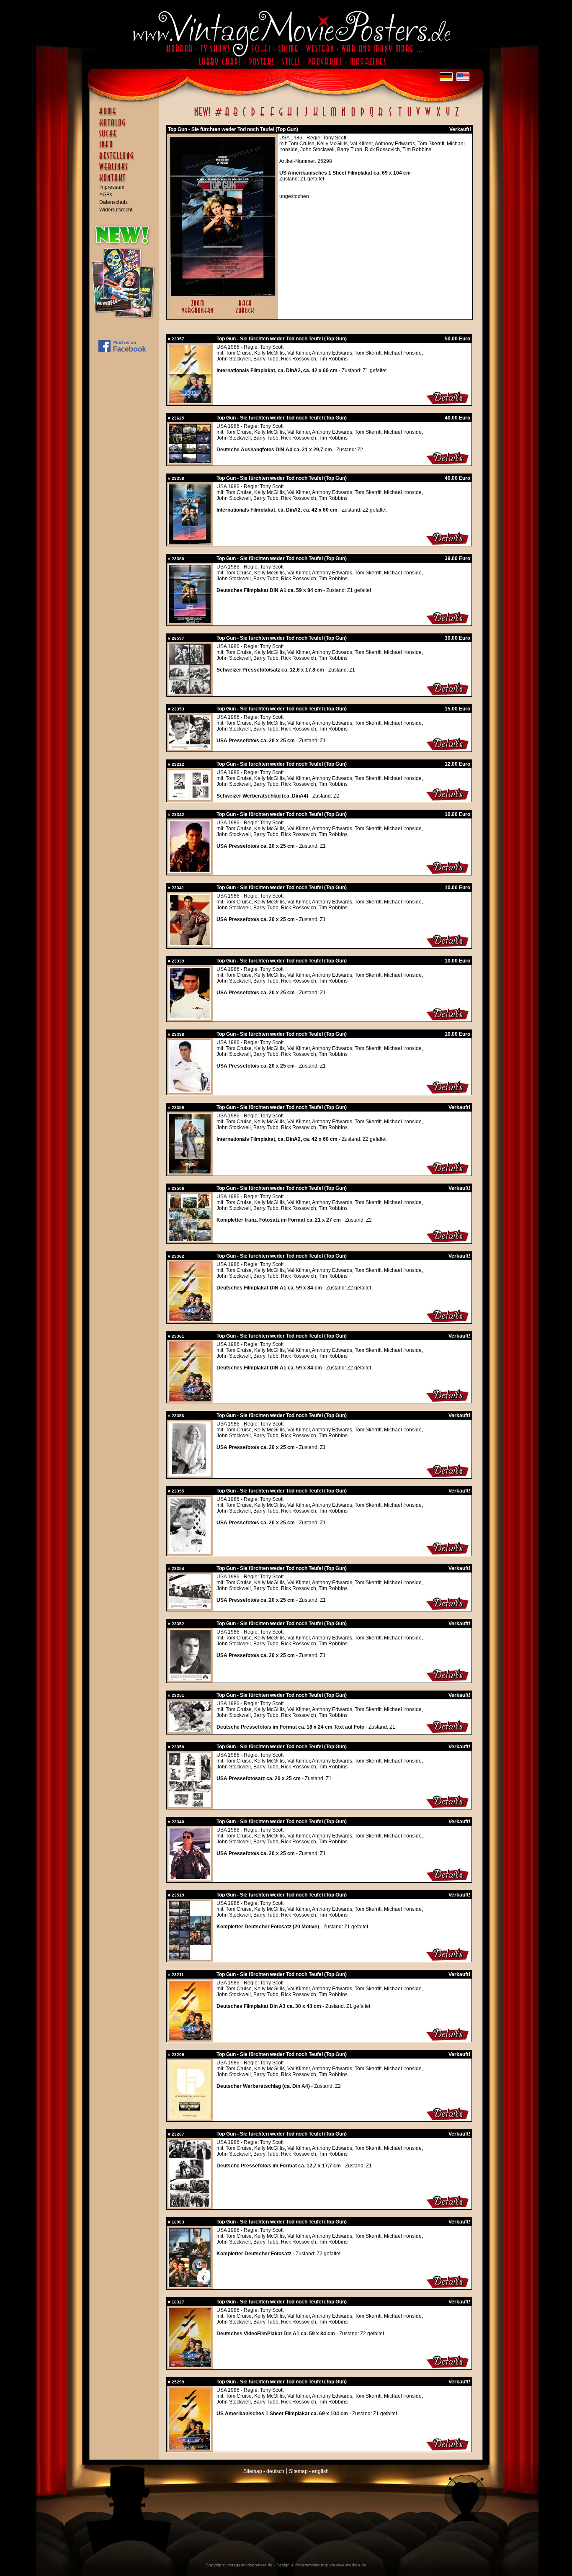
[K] (316, 116)
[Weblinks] (126, 171)
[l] (324, 116)
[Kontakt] (126, 182)
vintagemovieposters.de (250, 2565)
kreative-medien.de (348, 2565)
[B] (235, 116)
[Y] (448, 116)
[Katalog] (126, 126)
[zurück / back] (246, 314)
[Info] (126, 148)
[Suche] (126, 137)
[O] (353, 116)
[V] (418, 116)
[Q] (371, 116)
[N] (344, 116)
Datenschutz (113, 202)
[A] (227, 116)
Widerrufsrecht (116, 210)
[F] (272, 116)
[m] (334, 116)
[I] (297, 116)
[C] (244, 116)
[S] (390, 116)
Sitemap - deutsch (264, 2471)
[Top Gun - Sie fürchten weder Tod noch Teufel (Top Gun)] (222, 294)
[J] (306, 116)
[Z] (457, 116)
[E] (263, 116)
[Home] (126, 115)
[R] (381, 116)
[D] (253, 116)
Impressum (112, 187)
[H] (290, 116)
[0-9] (218, 116)
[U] (409, 116)
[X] (438, 116)
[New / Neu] (202, 116)
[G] (281, 116)
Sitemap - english (309, 2471)
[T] (400, 116)
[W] (428, 116)
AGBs (106, 195)
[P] (362, 116)
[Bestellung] (126, 160)
